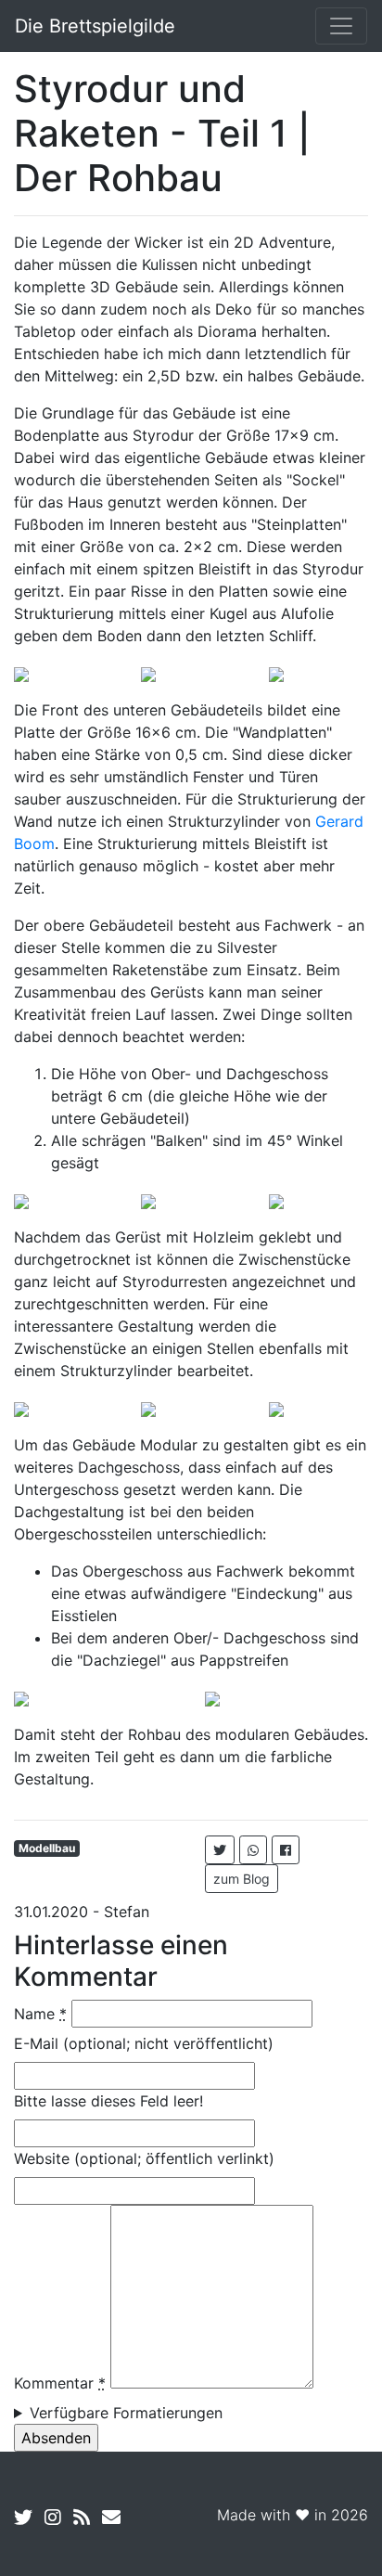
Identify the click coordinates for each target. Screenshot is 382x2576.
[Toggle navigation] (341, 26)
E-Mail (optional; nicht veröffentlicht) (144, 2043)
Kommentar (60, 2383)
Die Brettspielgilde (95, 26)
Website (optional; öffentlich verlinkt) (144, 2158)
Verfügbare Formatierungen (126, 2413)
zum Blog (242, 1879)
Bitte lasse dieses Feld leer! (108, 2101)
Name (40, 2014)
